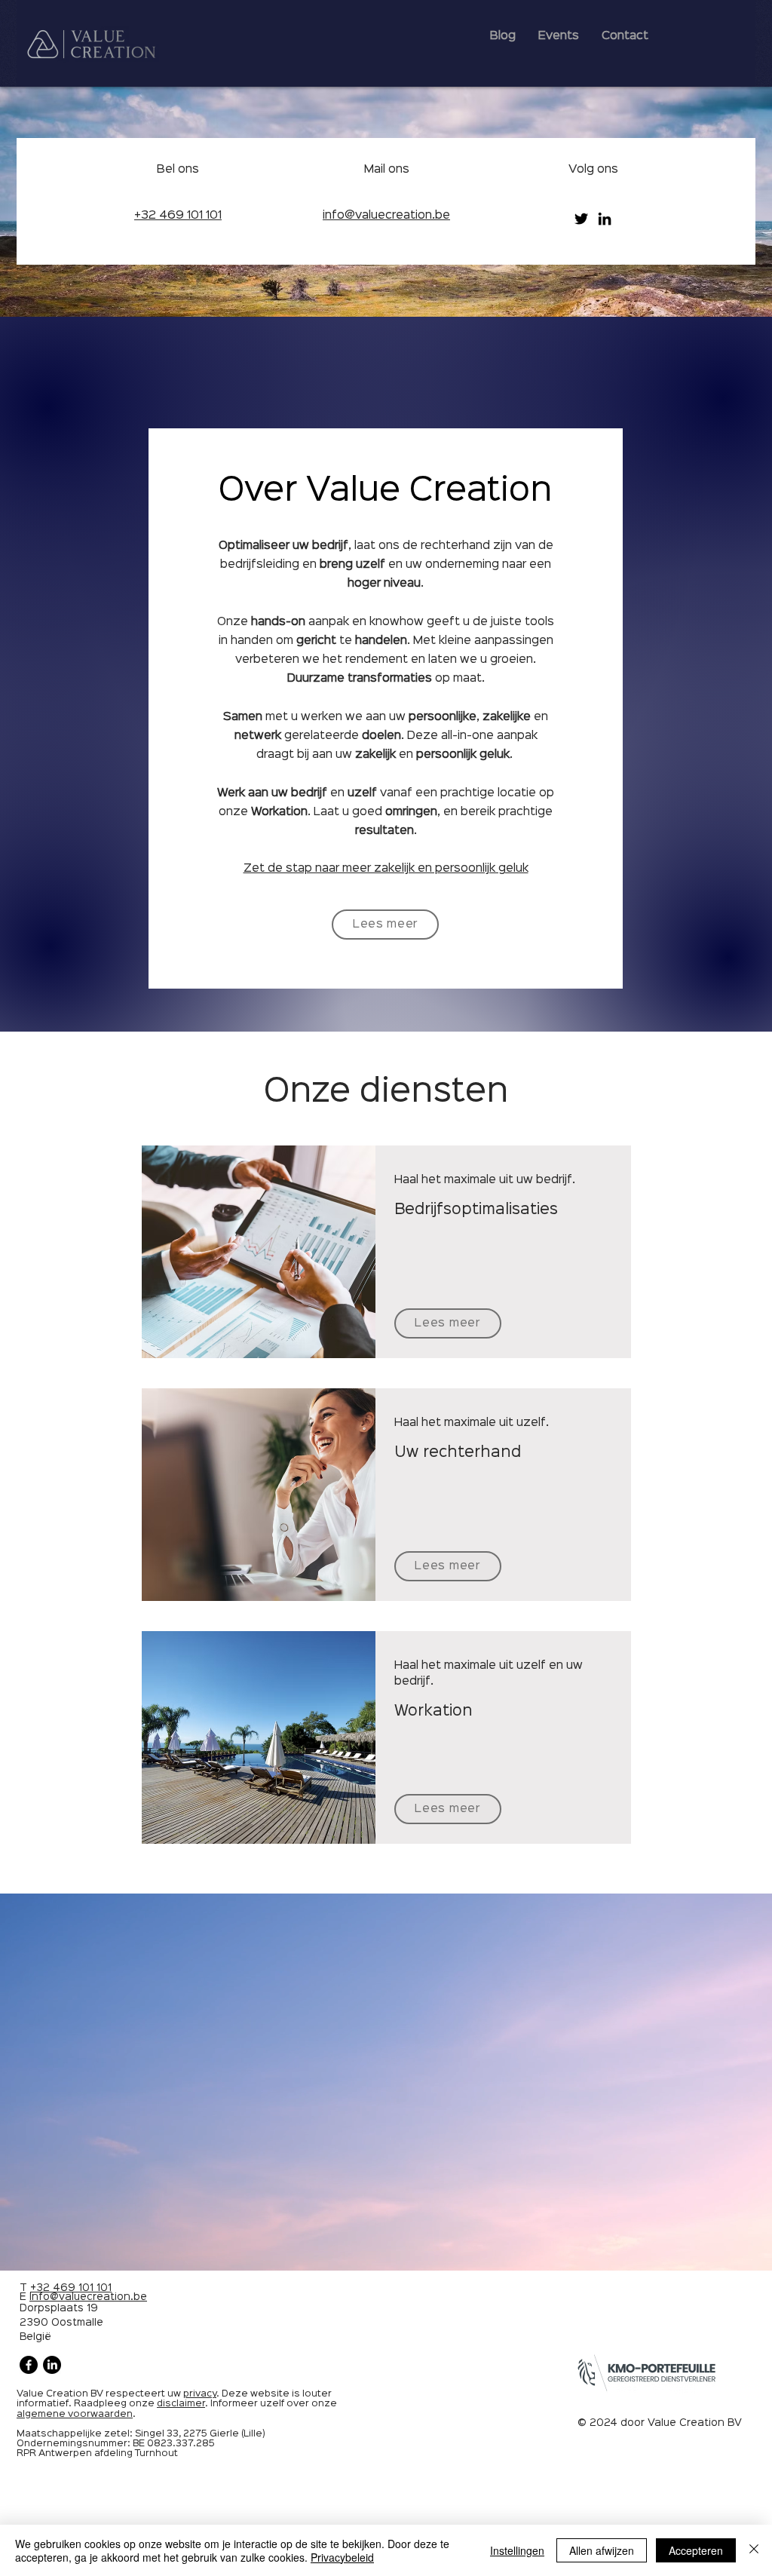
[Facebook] (29, 2365)
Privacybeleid (342, 2557)
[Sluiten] (754, 2550)
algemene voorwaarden (75, 2414)
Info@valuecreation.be (88, 2297)
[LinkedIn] (605, 219)
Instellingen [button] (517, 2550)
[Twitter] (581, 219)
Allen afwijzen (602, 2550)
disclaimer (181, 2404)
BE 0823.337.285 (174, 2444)
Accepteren (696, 2550)
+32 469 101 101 (71, 2288)
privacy (200, 2394)
